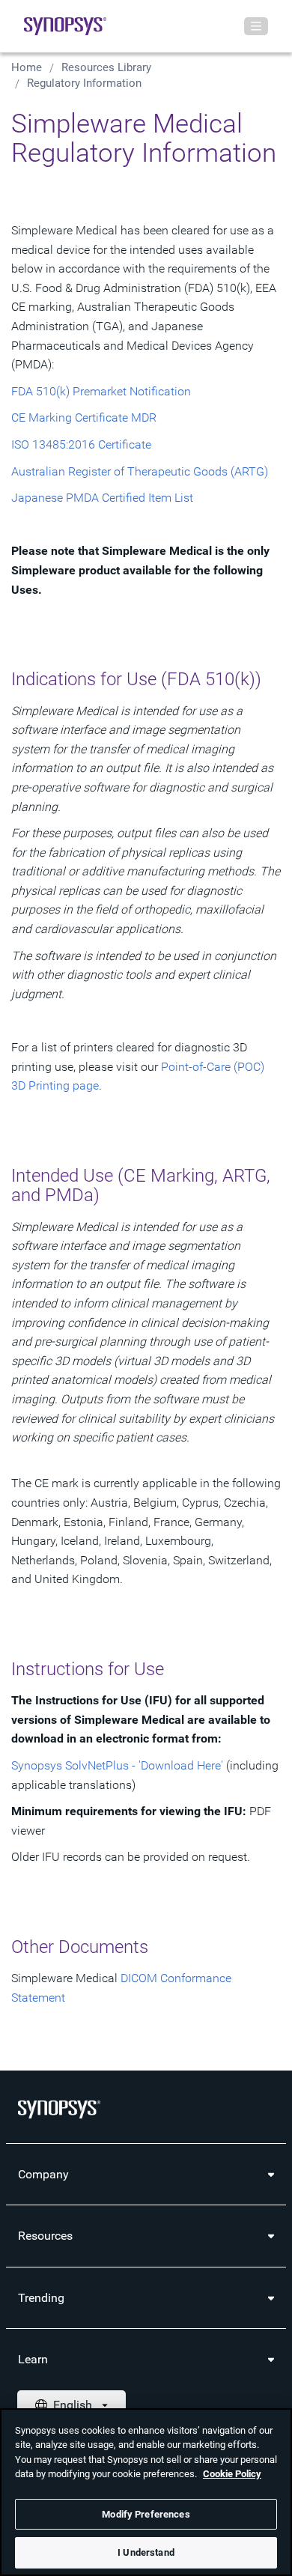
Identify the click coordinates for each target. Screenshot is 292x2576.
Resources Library (106, 67)
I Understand (146, 2552)
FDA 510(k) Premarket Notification (101, 391)
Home (27, 67)
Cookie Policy (232, 2474)
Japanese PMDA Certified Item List (102, 498)
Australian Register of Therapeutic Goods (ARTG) (140, 471)
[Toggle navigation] (256, 26)
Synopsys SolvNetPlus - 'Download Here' (117, 1765)
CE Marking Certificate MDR (84, 417)
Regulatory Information (84, 83)
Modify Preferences (146, 2514)
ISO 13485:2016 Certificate (81, 444)
